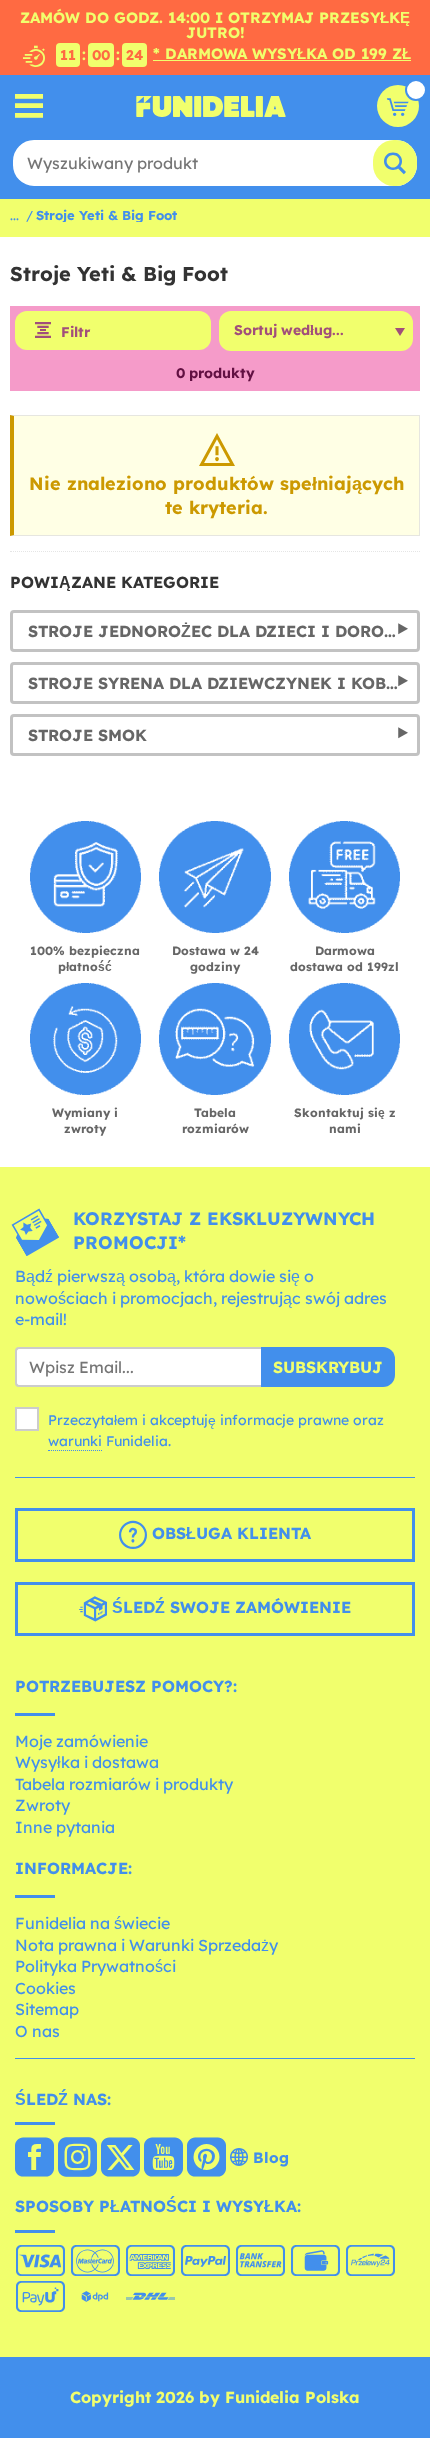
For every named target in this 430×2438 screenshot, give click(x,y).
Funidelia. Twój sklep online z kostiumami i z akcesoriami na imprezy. (211, 106)
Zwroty (42, 1805)
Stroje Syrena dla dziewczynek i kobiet (221, 683)
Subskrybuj (328, 1367)
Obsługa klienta (229, 1533)
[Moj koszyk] (398, 106)
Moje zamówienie (81, 1741)
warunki (75, 1441)
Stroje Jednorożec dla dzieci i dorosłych (224, 631)
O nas (37, 2031)
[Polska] (34, 2159)
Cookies (45, 1988)
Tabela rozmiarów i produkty (124, 1784)
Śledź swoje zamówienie (229, 1607)
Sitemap (47, 2009)
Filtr (75, 332)
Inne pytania (65, 1827)
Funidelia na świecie (92, 1923)
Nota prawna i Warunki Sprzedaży (146, 1945)
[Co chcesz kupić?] (29, 106)
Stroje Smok (87, 735)
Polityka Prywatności (95, 1966)
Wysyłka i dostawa (87, 1762)
